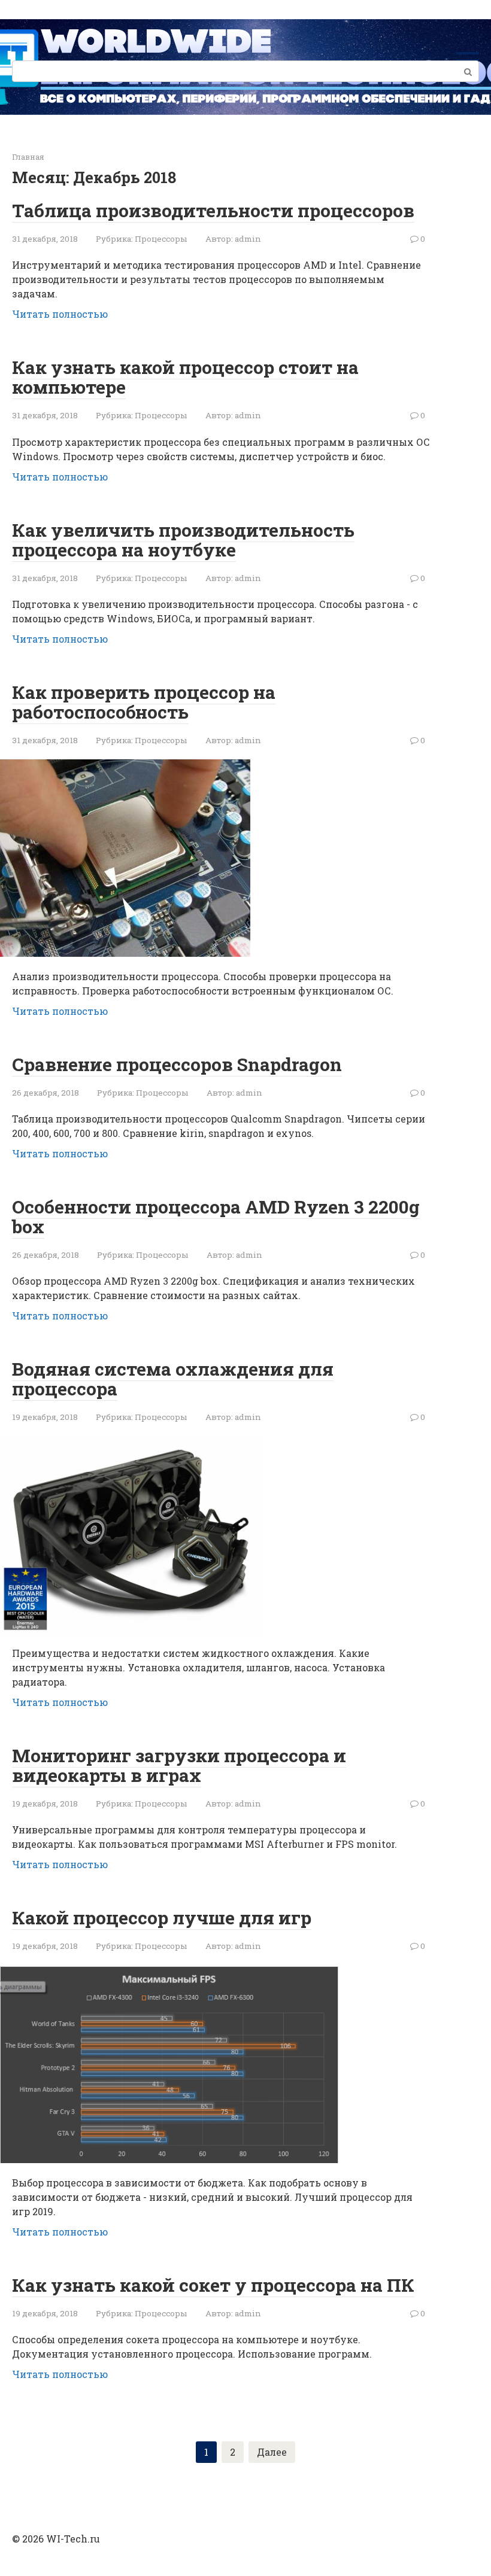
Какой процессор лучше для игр (162, 1917)
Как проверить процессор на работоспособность (144, 702)
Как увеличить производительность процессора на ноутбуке (183, 540)
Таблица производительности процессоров (213, 210)
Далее (272, 2452)
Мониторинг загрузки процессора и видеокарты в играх (179, 1765)
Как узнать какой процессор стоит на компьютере (185, 377)
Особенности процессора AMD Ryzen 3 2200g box (216, 1216)
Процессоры (161, 239)
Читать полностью (60, 314)
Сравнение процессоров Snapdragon (177, 1064)
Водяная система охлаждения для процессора (173, 1379)
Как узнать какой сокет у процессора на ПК (213, 2285)
